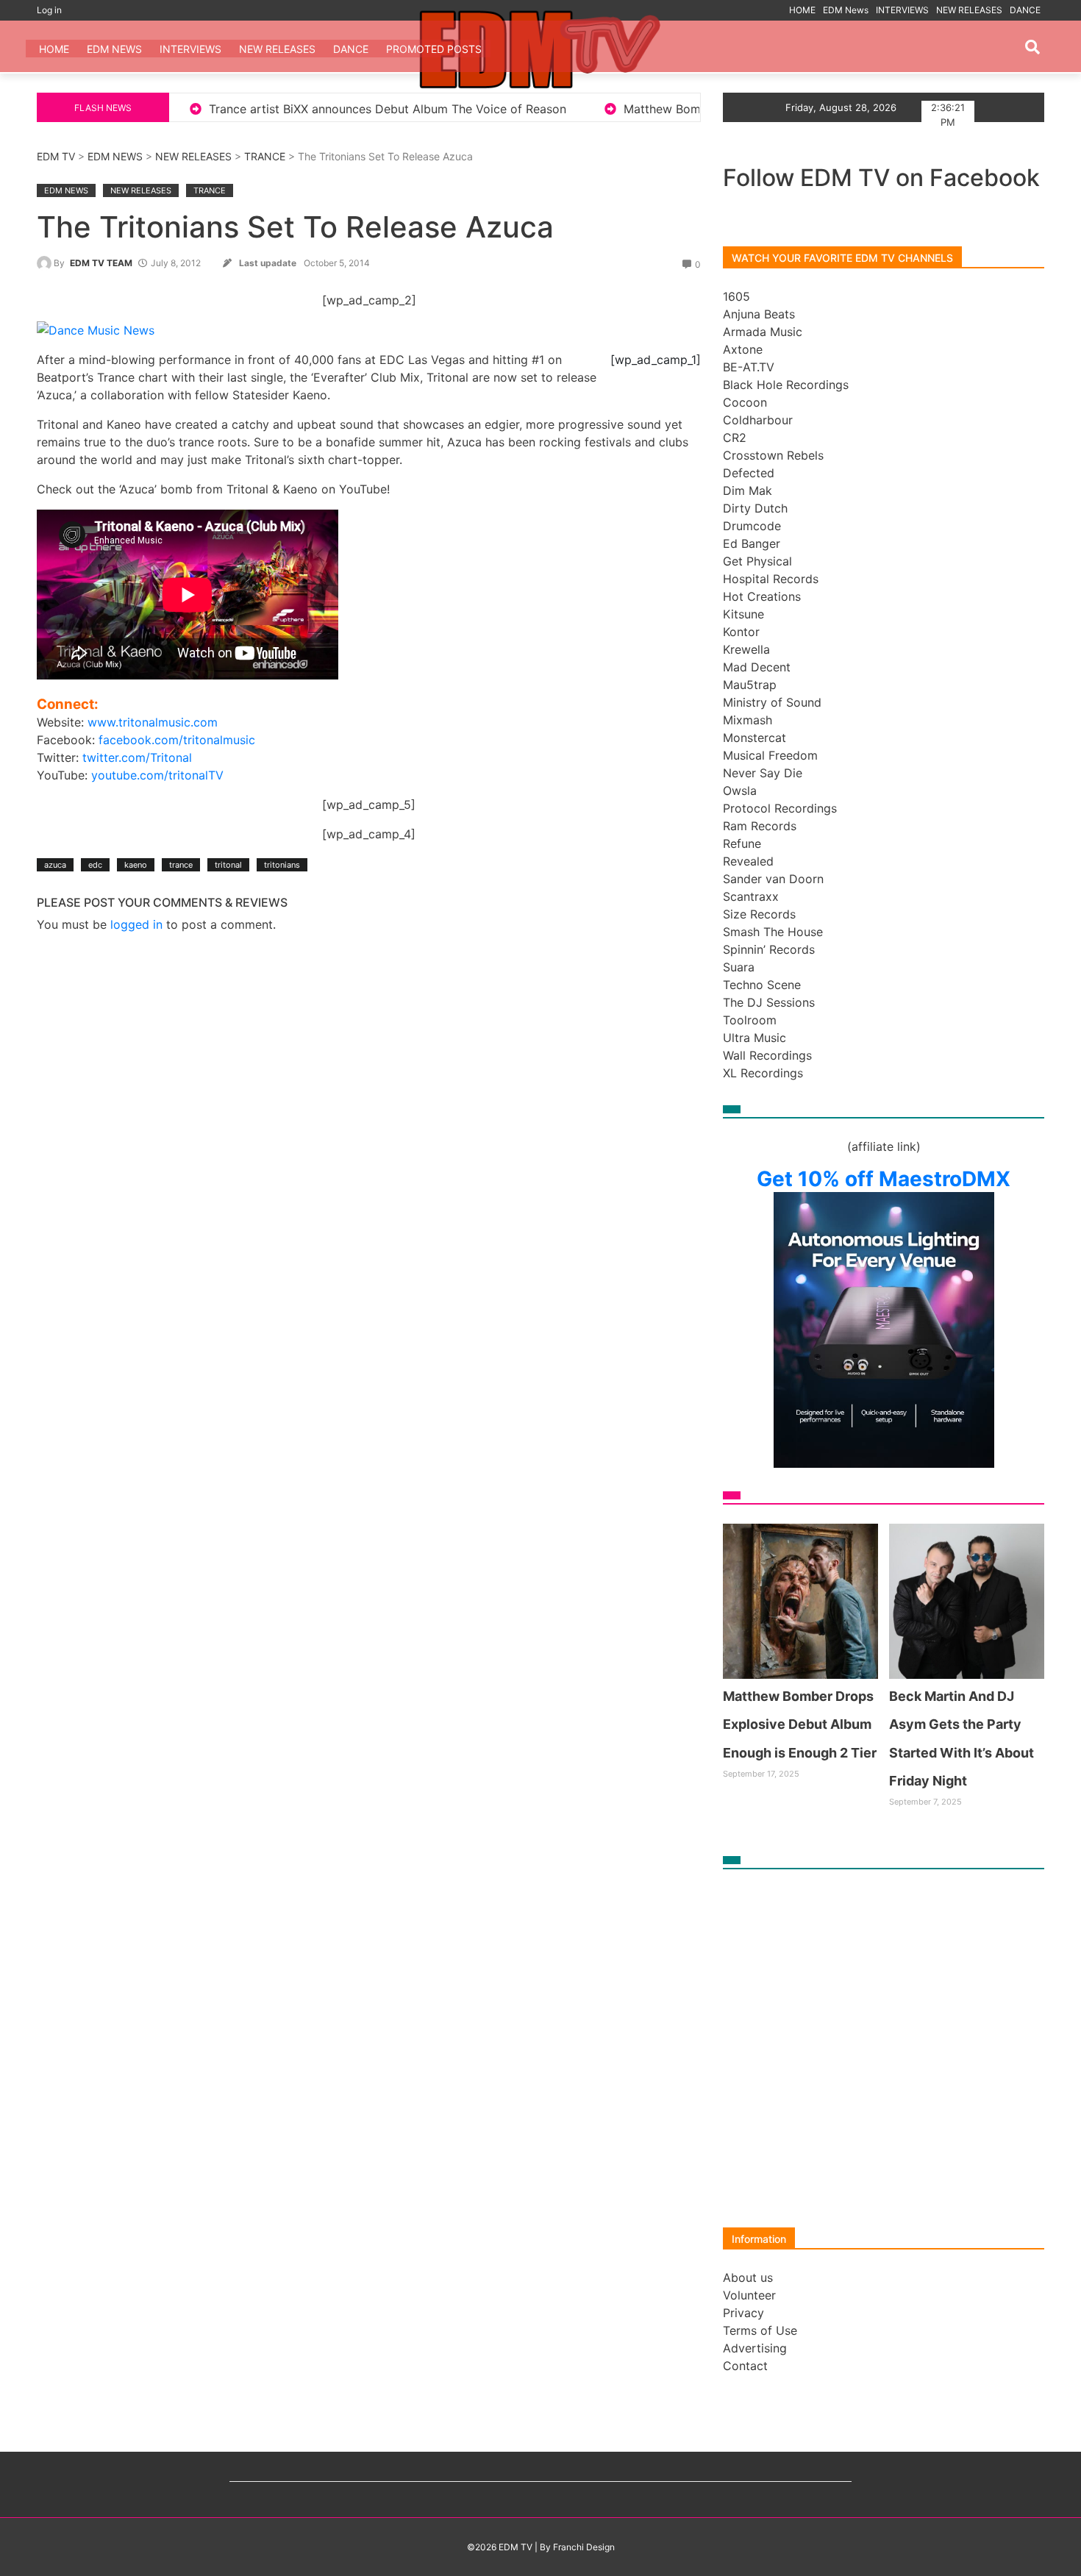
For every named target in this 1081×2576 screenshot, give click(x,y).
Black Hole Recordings (786, 385)
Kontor (741, 632)
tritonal (228, 865)
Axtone (743, 349)
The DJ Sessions (769, 1002)
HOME (802, 10)
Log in (49, 10)
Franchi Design (584, 2547)
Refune (742, 843)
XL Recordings (763, 1073)
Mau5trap (750, 685)
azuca (55, 865)
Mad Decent (757, 667)
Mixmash (748, 720)
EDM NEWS (115, 156)
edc (95, 865)
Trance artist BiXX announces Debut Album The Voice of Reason (226, 109)
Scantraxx (751, 896)
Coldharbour (758, 420)
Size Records (759, 914)
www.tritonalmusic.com (153, 722)
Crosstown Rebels (773, 455)
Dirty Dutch (755, 508)
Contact (745, 2366)
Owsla (740, 791)
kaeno (136, 865)
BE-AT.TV (749, 367)
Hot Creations (762, 596)
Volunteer (749, 2295)
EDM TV (56, 156)
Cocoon (745, 402)
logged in (136, 924)
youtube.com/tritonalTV (157, 775)
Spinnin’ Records (769, 949)
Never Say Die (763, 773)
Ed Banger (752, 543)
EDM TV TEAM (101, 263)
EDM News (846, 10)
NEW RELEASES (969, 10)
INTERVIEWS (902, 10)
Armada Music (763, 332)
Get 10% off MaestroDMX (884, 1179)
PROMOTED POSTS (434, 49)
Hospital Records (771, 579)
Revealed (748, 861)
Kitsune (743, 614)
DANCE (1025, 10)
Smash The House (773, 932)
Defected (749, 473)
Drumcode (752, 526)
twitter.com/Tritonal (137, 757)
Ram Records (760, 826)
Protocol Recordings (780, 808)
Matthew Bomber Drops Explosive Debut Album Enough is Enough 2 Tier (666, 109)
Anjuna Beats (759, 314)
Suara (739, 967)
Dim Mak (748, 490)
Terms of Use (760, 2330)
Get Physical (757, 561)
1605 (736, 296)
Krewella (746, 649)
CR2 (735, 438)
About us (748, 2277)
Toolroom (750, 1020)
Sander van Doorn (773, 879)
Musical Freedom (770, 755)
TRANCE (265, 156)
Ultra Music (754, 1038)
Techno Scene (762, 985)
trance (181, 865)
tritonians (282, 865)
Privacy (743, 2313)
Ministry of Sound (772, 702)
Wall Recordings (767, 1055)
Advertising (755, 2348)
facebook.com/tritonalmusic (177, 740)
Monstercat (754, 738)
